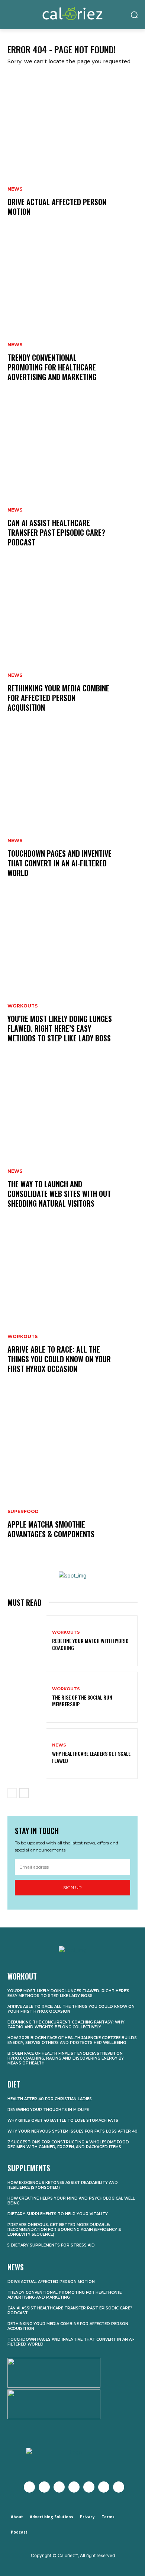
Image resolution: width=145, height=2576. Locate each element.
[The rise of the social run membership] (27, 1697)
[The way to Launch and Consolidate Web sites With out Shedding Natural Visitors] (72, 1145)
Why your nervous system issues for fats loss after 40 (72, 2131)
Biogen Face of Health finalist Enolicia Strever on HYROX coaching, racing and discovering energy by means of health (66, 2058)
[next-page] (24, 1793)
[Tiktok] (119, 2487)
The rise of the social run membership (82, 1701)
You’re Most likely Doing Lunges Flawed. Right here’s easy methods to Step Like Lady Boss (60, 1028)
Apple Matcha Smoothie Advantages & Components (51, 1529)
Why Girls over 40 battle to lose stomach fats (63, 2120)
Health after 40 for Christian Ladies (50, 2099)
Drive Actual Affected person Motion (57, 207)
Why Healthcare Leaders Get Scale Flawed (91, 1757)
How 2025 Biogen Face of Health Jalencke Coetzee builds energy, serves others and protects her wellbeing (72, 2040)
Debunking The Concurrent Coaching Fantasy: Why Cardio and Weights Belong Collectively (66, 2025)
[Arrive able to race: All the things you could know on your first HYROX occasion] (72, 1310)
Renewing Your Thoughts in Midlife (48, 2110)
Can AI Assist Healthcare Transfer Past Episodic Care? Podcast (56, 532)
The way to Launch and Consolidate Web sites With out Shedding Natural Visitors (59, 1194)
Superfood (23, 1512)
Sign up (72, 1887)
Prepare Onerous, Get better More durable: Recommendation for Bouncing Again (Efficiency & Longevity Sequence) (64, 2230)
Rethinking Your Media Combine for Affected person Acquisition (58, 698)
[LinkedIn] (104, 2487)
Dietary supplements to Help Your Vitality (58, 2214)
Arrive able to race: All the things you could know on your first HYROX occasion (59, 1359)
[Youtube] (74, 2487)
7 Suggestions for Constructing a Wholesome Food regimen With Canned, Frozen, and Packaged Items (68, 2144)
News (15, 189)
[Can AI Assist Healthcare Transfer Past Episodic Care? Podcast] (72, 484)
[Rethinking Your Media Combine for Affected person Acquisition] (72, 649)
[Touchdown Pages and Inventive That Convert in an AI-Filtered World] (72, 814)
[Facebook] (29, 2487)
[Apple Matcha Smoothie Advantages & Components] (72, 1475)
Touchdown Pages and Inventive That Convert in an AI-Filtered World (59, 863)
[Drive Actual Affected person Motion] (72, 153)
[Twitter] (44, 2487)
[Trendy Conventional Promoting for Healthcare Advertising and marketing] (72, 318)
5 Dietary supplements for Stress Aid (51, 2245)
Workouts (22, 1006)
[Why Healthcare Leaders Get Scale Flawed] (27, 1754)
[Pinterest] (89, 2487)
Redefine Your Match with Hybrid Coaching (90, 1644)
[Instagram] (59, 2487)
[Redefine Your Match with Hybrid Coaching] (27, 1641)
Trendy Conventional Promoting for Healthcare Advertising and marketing (52, 367)
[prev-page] (12, 1793)
